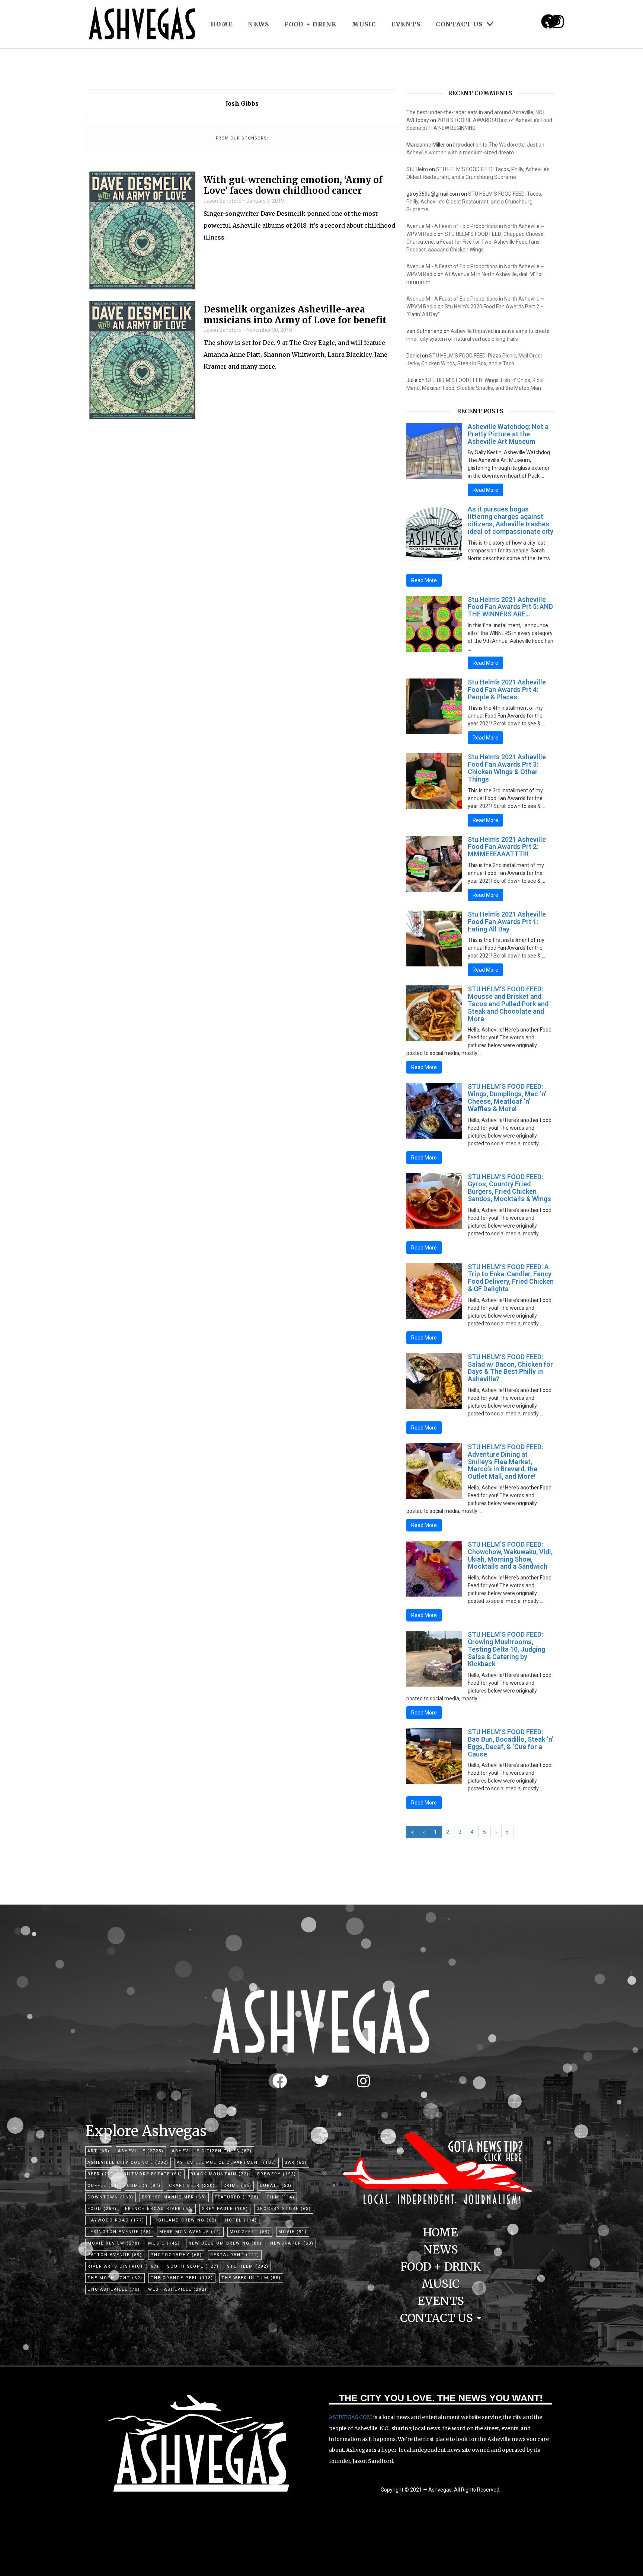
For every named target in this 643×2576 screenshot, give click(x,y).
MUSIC (364, 24)
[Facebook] (280, 2081)
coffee (103, 2186)
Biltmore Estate (153, 2174)
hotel (241, 2220)
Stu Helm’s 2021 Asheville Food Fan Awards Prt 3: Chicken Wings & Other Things (507, 768)
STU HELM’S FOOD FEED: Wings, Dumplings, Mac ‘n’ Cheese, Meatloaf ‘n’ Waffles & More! (507, 1097)
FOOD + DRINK (311, 24)
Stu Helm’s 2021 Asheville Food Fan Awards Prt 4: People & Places (507, 689)
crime (237, 2186)
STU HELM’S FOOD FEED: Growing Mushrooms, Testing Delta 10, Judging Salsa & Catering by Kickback (506, 1649)
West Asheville (177, 2289)
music (164, 2243)
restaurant (235, 2255)
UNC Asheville (114, 2289)
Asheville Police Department (227, 2163)
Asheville (141, 2151)
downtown (111, 2197)
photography (176, 2255)
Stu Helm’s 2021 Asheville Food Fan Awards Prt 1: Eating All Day (507, 922)
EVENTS (406, 24)
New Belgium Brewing (225, 2243)
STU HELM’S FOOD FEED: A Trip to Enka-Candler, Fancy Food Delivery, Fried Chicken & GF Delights (511, 1278)
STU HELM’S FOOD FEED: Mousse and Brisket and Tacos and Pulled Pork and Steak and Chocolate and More (508, 1004)
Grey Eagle (225, 2209)
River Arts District (123, 2266)
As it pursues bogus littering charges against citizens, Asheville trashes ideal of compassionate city (511, 520)
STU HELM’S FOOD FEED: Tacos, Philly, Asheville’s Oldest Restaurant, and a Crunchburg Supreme (474, 202)
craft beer (192, 2186)
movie (293, 2232)
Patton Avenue (115, 2255)
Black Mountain (220, 2174)
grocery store (284, 2209)
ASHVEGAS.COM (351, 2417)
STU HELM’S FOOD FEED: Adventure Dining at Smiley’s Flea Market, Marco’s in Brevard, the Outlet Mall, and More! (505, 1462)
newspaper (292, 2243)
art (99, 2151)
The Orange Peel (182, 2278)
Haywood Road (116, 2220)
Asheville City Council (128, 2163)
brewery (277, 2174)
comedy (144, 2186)
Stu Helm (417, 169)
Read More (485, 490)
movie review (114, 2243)
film (281, 2197)
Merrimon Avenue (190, 2232)
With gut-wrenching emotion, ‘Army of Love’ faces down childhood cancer (293, 186)
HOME (222, 24)
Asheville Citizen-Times (212, 2151)
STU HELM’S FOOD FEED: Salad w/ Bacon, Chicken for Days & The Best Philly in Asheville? (510, 1368)
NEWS (258, 24)
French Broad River (159, 2209)
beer (101, 2174)
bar (296, 2163)
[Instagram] (557, 22)
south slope (193, 2266)
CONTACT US (459, 24)
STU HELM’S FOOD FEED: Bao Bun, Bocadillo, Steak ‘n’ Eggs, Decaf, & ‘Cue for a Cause (511, 1743)
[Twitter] (321, 2081)
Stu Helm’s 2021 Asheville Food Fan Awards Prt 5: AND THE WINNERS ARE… (510, 607)
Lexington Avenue (119, 2232)
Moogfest (250, 2232)
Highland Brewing (185, 2220)
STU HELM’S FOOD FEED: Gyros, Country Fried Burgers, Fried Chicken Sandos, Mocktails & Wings (509, 1188)
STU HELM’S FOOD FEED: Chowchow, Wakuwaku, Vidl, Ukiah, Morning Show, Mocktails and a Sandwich (510, 1555)
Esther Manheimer (174, 2197)
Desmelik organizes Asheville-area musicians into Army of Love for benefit (295, 315)
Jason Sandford (223, 201)
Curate (276, 2186)
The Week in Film (251, 2278)
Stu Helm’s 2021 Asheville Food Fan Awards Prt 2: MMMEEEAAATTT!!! (507, 847)
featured (237, 2197)
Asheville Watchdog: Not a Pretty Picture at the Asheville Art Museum (508, 434)
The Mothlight (115, 2278)
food (102, 2209)
